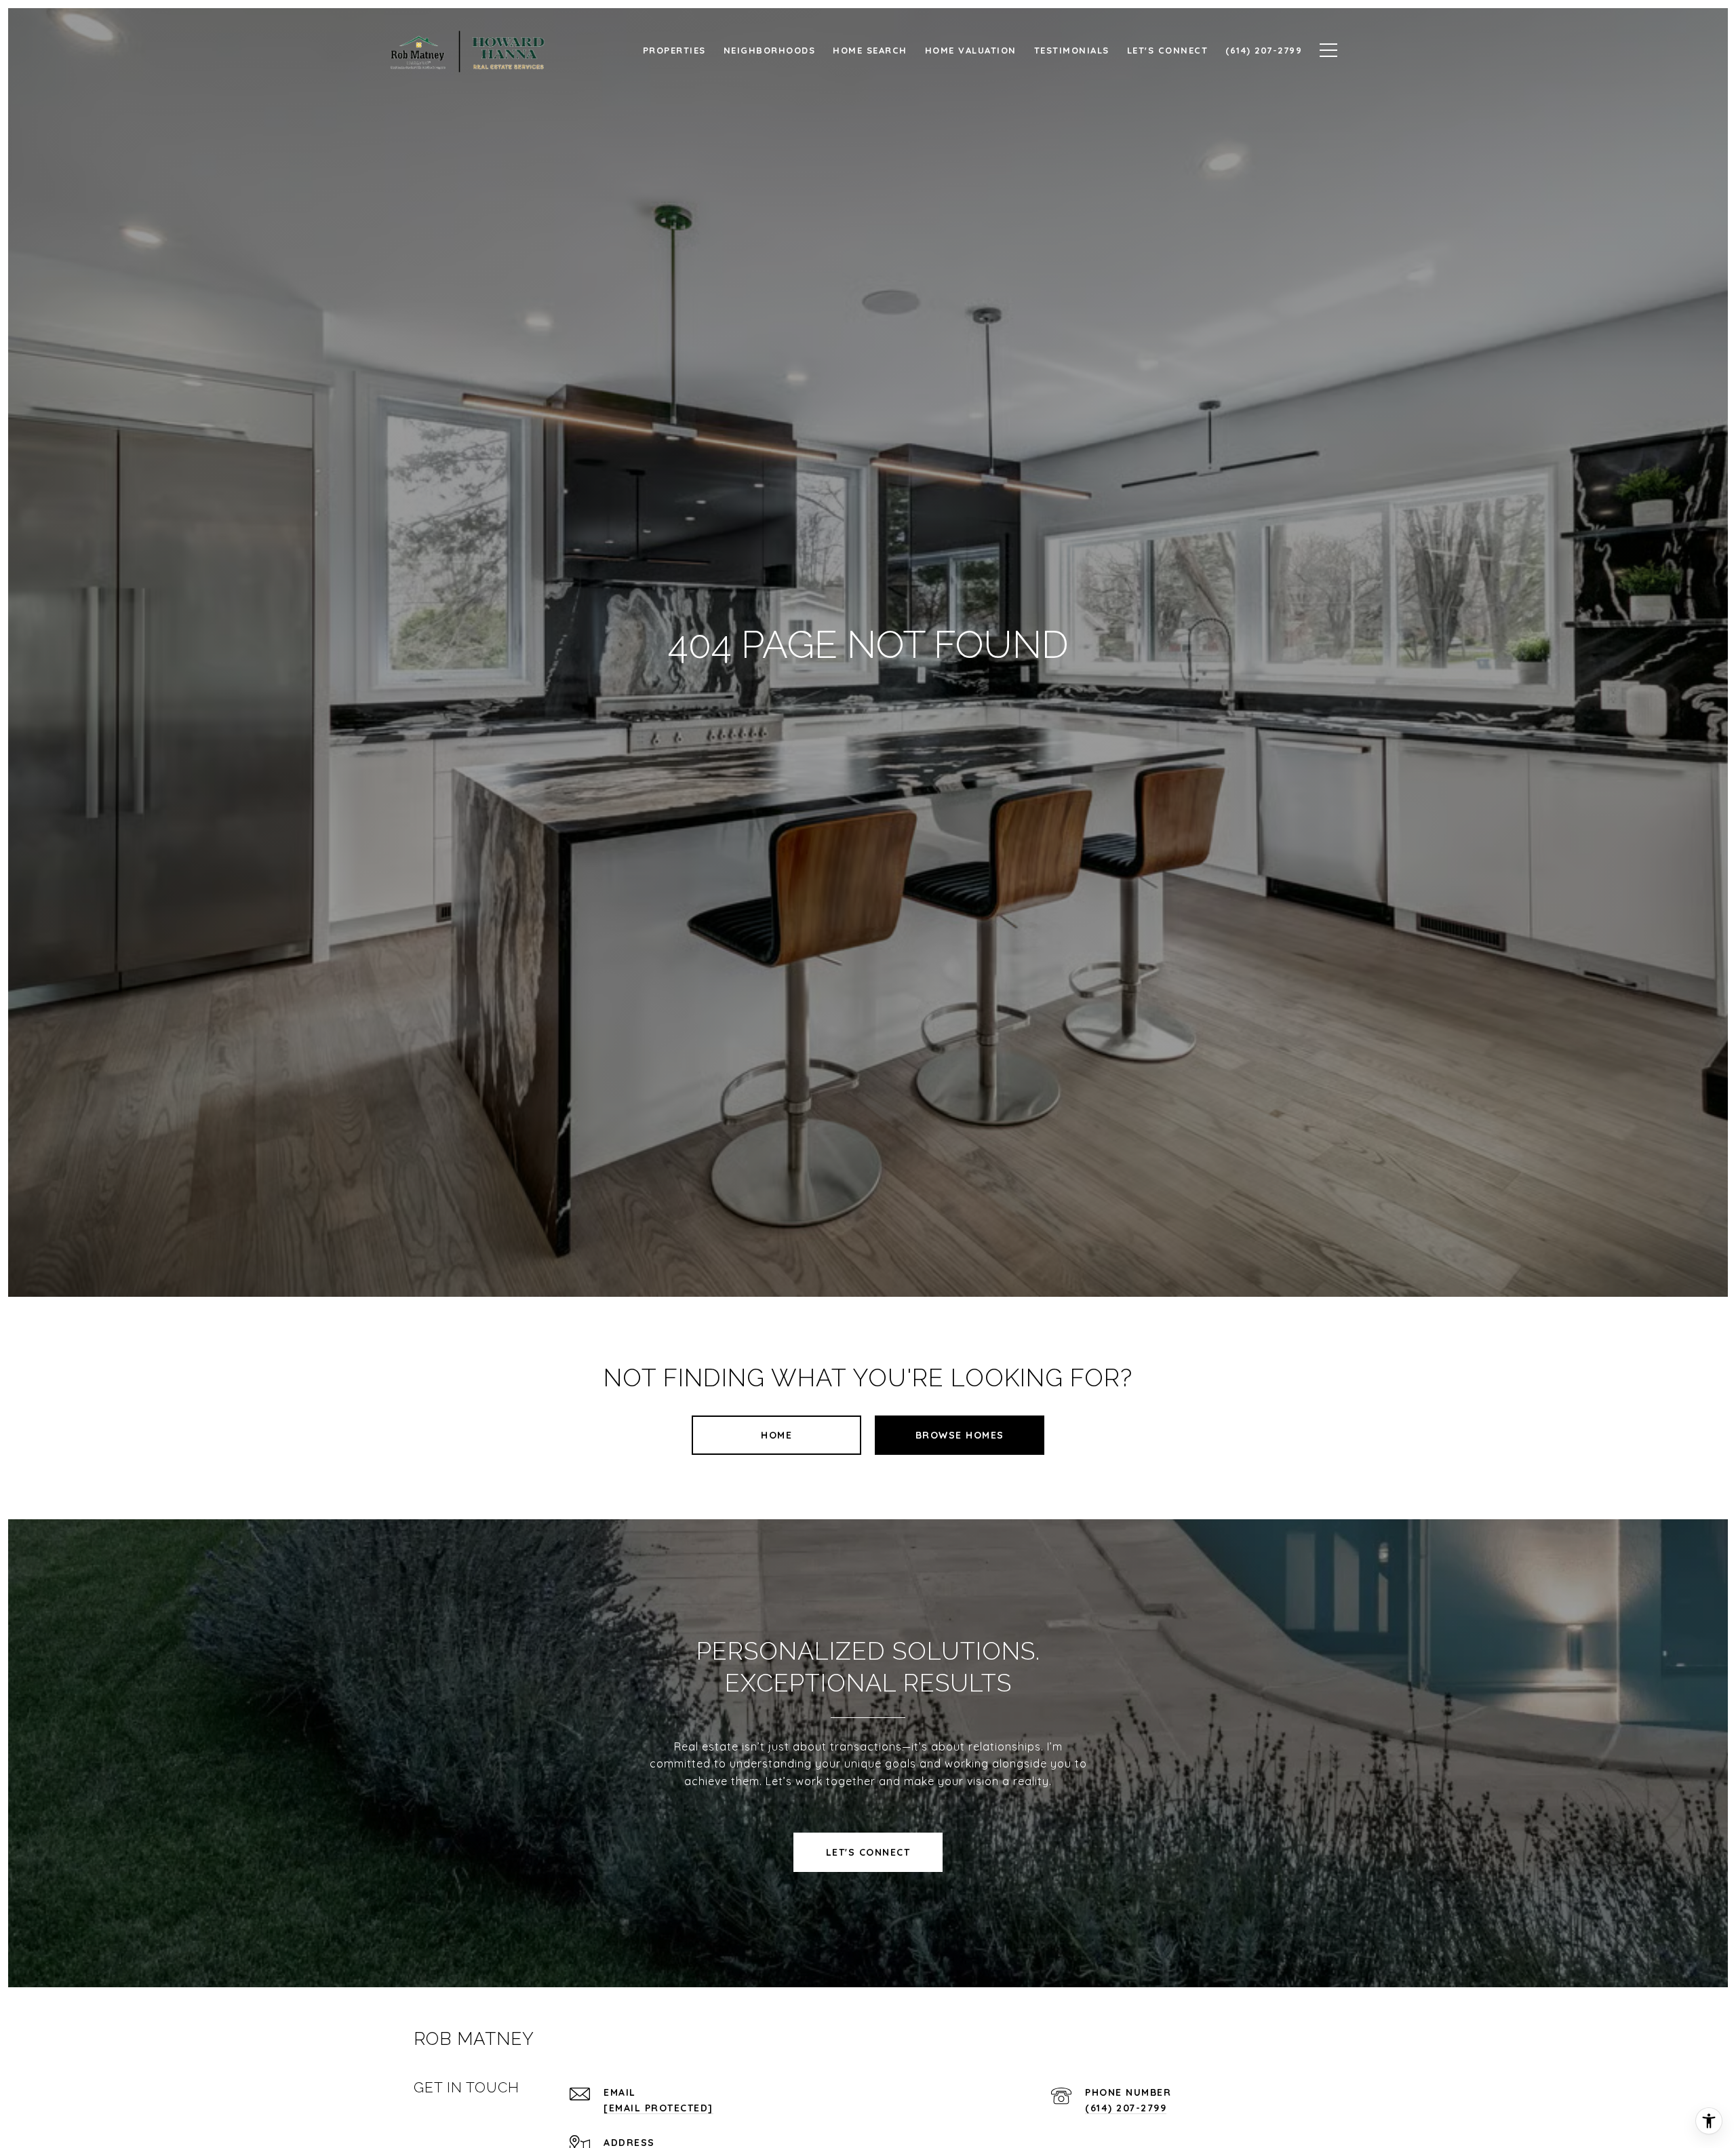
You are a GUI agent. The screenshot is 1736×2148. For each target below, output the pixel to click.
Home (776, 1435)
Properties (674, 50)
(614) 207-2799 (1126, 2108)
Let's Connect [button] (868, 1852)
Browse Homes (960, 1435)
